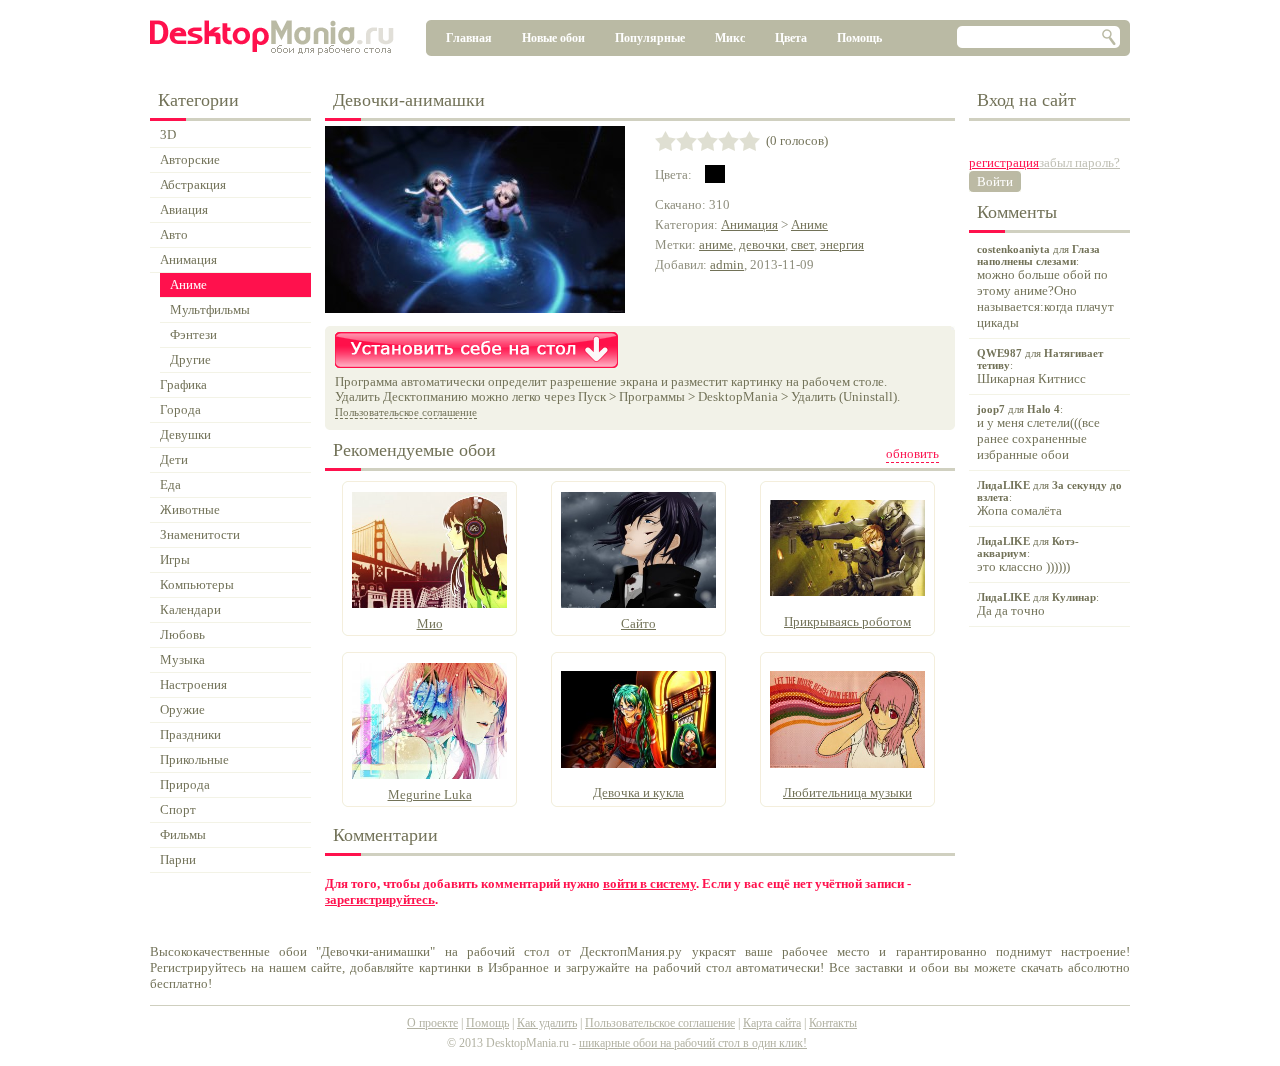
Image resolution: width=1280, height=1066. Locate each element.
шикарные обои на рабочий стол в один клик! (693, 1043)
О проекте (432, 1023)
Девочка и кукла (638, 792)
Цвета (791, 38)
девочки (762, 244)
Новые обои (553, 38)
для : (1045, 286)
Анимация (749, 224)
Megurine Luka (430, 794)
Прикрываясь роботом (847, 621)
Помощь (859, 38)
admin (727, 264)
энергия (842, 244)
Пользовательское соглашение (406, 412)
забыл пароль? (1079, 162)
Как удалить (547, 1023)
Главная (469, 38)
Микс (730, 38)
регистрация (1004, 162)
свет (802, 244)
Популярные (650, 38)
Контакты (833, 1023)
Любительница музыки (847, 792)
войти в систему (649, 883)
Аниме (809, 224)
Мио (430, 623)
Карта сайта (772, 1023)
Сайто (638, 623)
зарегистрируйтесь (380, 899)
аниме (716, 244)
